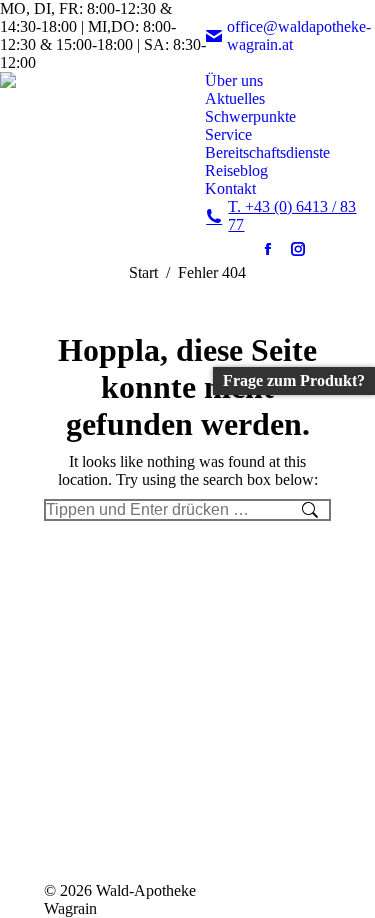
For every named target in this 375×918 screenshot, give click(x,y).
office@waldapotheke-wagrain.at (299, 35)
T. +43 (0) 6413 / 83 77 (292, 215)
